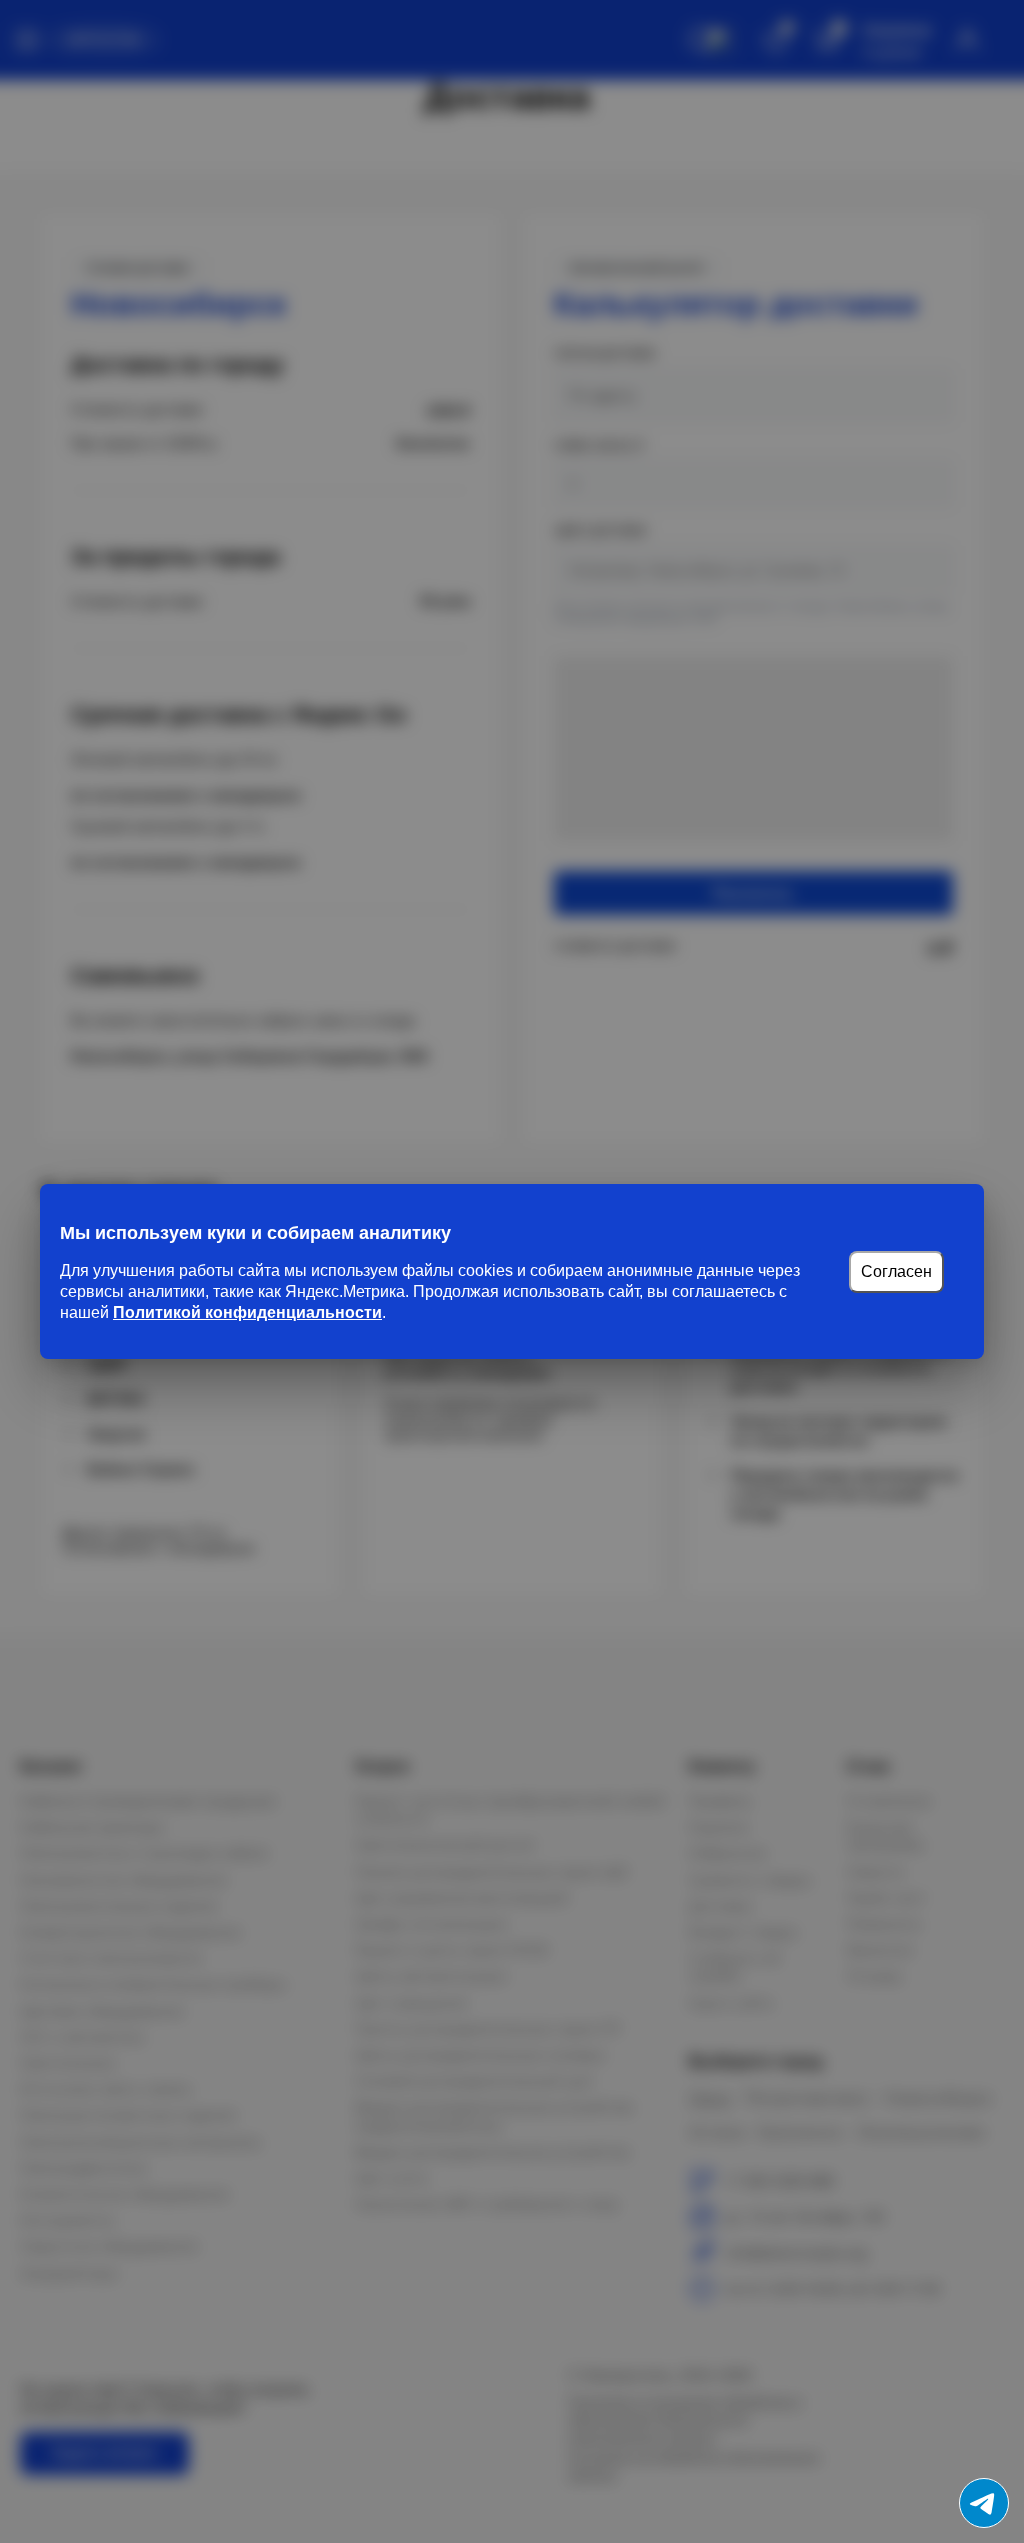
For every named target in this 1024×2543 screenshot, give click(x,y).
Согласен (896, 1271)
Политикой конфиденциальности (247, 1312)
